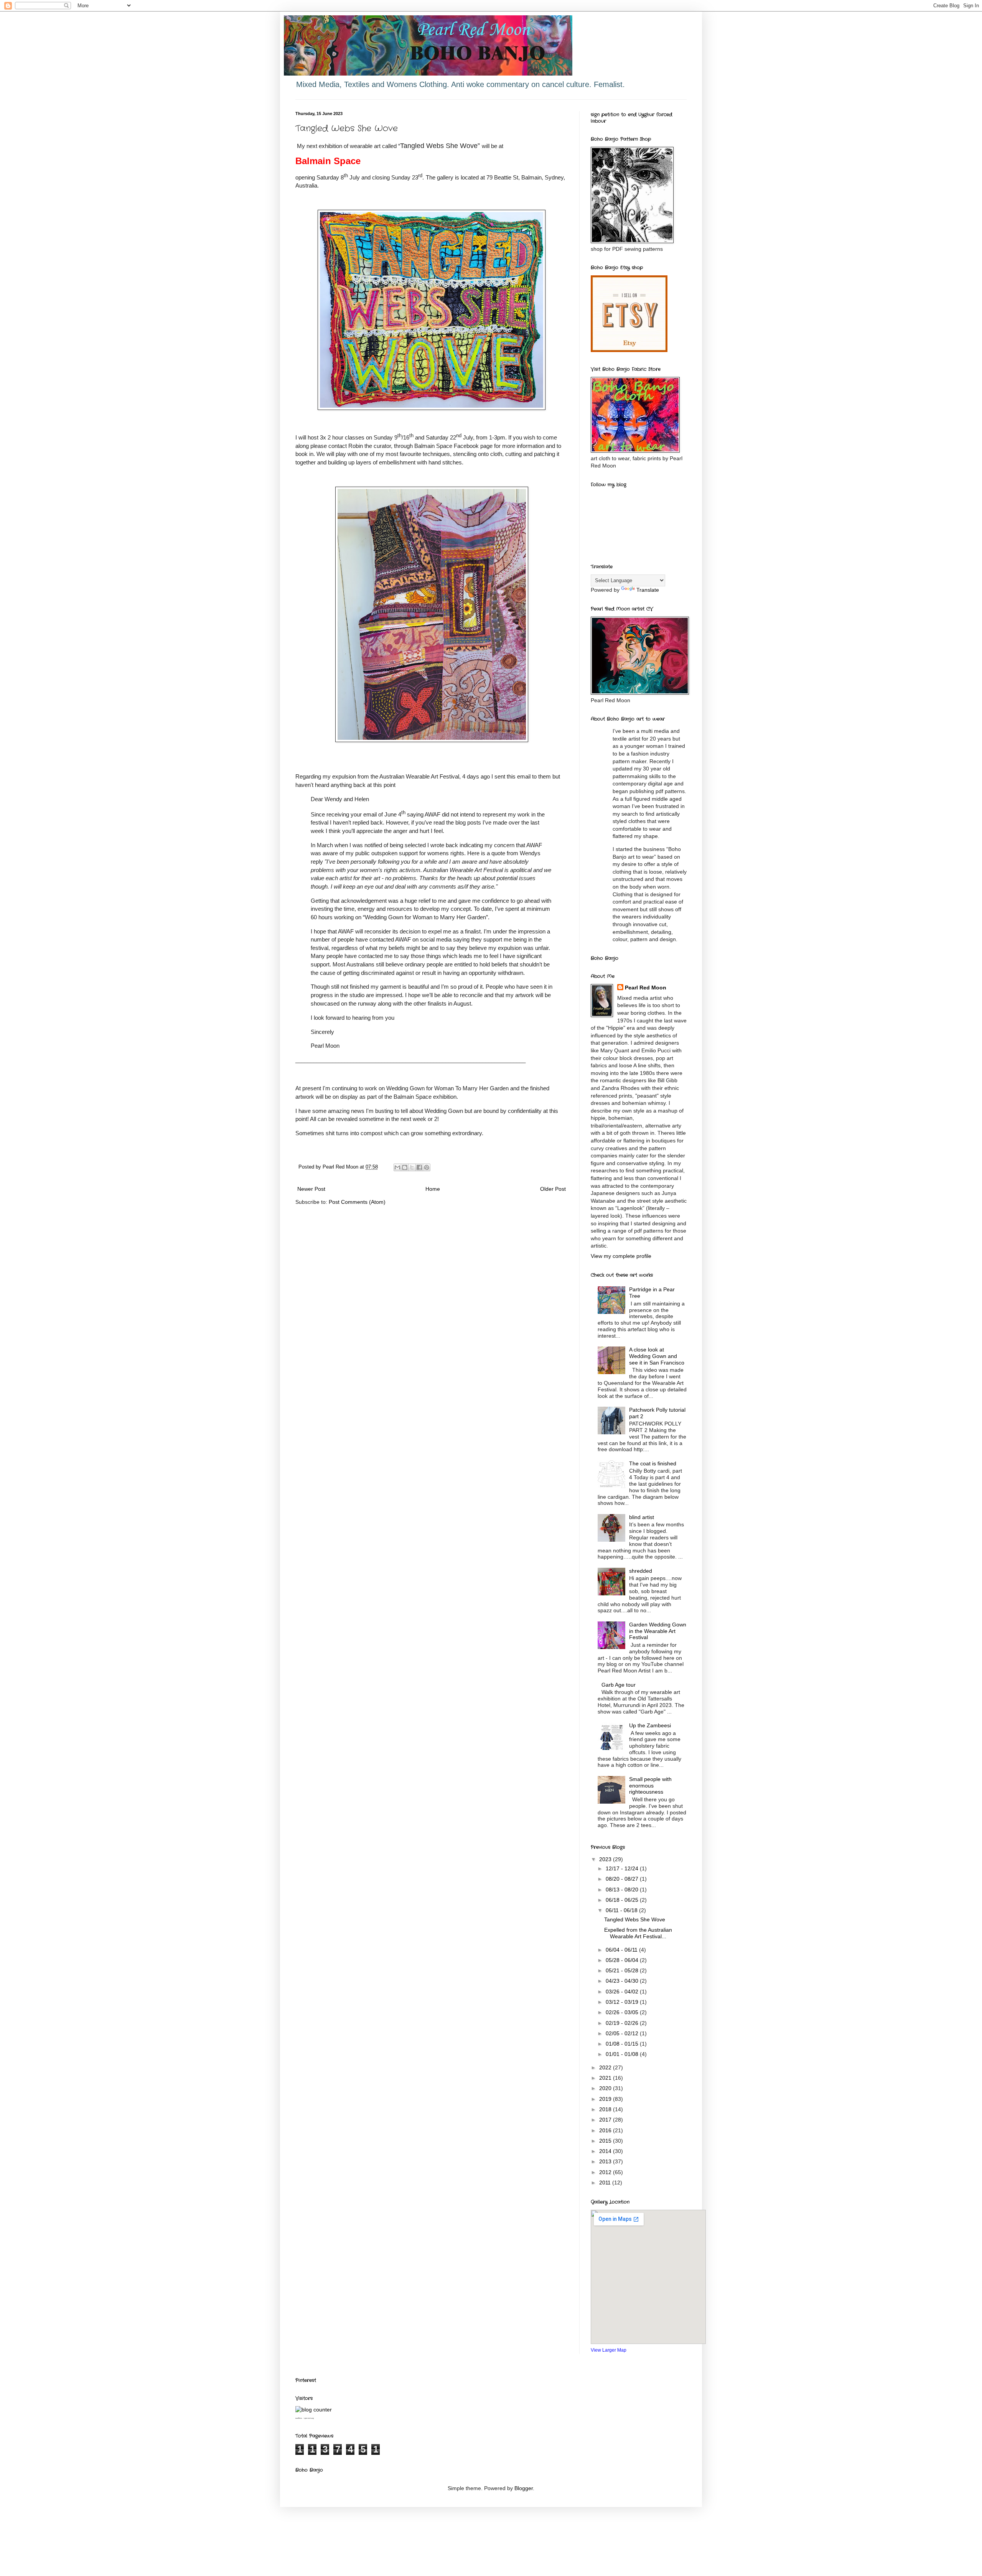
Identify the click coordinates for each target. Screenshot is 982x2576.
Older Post (553, 1189)
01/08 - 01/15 (623, 2044)
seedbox (299, 2418)
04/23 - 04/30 (623, 1981)
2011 (606, 2183)
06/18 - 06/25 (623, 1900)
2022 (606, 2067)
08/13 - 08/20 (623, 1890)
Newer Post (311, 1189)
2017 (606, 2120)
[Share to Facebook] (419, 1167)
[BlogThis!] (405, 1167)
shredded (641, 1571)
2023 (606, 1859)
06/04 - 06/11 (622, 1950)
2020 (606, 2088)
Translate (648, 590)
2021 (606, 2078)
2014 (606, 2151)
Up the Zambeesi (650, 1725)
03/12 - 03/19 (623, 2002)
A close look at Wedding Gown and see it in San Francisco (657, 1356)
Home (433, 1189)
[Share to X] (412, 1167)
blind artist (642, 1517)
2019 (606, 2099)
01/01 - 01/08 (623, 2054)
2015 (606, 2141)
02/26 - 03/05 (623, 2012)
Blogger (524, 2488)
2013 (606, 2161)
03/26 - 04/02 (623, 1992)
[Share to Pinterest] (427, 1167)
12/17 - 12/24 (623, 1868)
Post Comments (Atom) (357, 1202)
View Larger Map (609, 2350)
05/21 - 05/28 (623, 1970)
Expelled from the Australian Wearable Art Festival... (638, 1933)
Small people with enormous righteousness (650, 1786)
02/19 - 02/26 (623, 2023)
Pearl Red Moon (646, 988)
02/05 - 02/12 (623, 2033)
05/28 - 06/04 (623, 1960)
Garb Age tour (619, 1685)
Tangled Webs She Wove (635, 1919)
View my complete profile (621, 1256)
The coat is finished (653, 1463)
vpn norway (309, 2418)
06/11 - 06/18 (622, 1910)
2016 (606, 2130)
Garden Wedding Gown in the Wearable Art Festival (658, 1631)
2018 (606, 2109)
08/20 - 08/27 (623, 1879)
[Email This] (397, 1167)
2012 (606, 2172)
